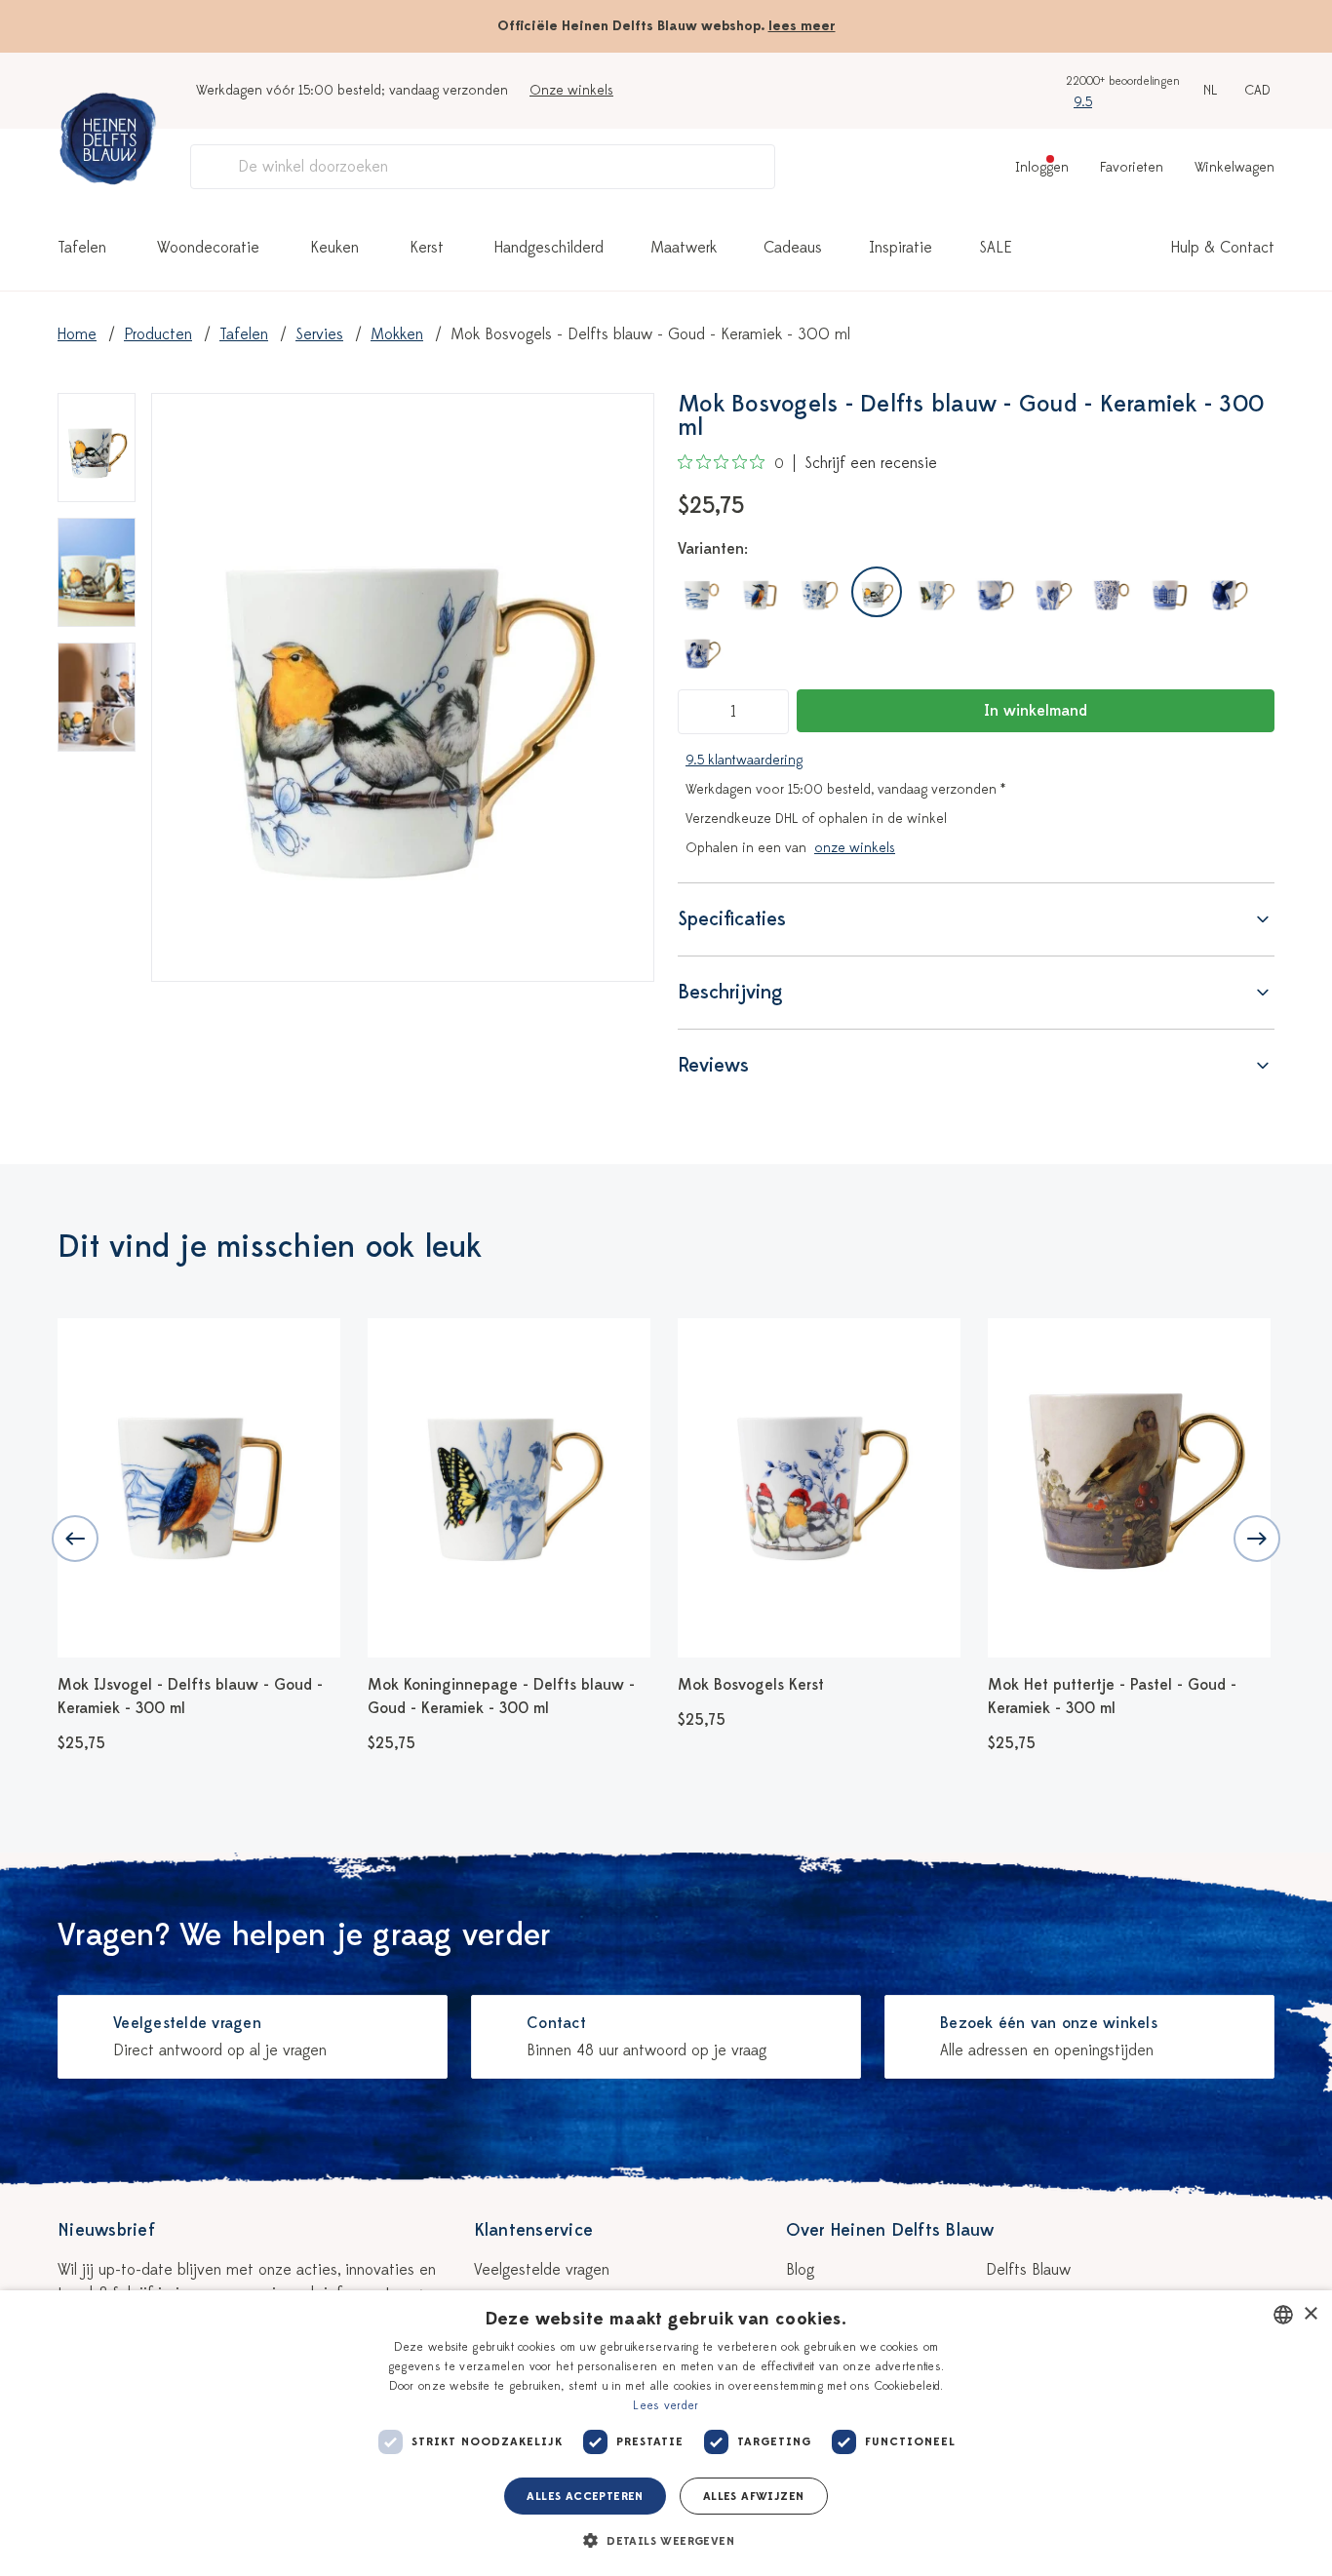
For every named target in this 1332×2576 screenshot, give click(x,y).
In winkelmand (1036, 711)
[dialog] (666, 2433)
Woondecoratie (208, 248)
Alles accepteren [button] (585, 2496)
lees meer (802, 26)
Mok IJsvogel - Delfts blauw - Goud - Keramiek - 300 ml (190, 1697)
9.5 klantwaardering (744, 760)
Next (1257, 1539)
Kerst (427, 248)
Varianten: (713, 549)
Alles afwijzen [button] (754, 2496)
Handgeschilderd (549, 248)
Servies (319, 334)
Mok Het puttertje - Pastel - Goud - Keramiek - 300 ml (1112, 1697)
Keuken (334, 248)
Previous (75, 1539)
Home (77, 334)
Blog (800, 2270)
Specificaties (732, 919)
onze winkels (855, 848)
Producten (158, 334)
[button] (666, 2541)
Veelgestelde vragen (542, 2270)
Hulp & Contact (1223, 248)
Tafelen (82, 248)
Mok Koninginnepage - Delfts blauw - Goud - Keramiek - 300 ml (501, 1697)
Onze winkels (571, 90)
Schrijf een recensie (871, 463)
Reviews (713, 1065)
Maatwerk (684, 248)
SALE (996, 248)
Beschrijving (730, 992)
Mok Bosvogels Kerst (751, 1685)
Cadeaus (793, 248)
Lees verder (666, 2405)
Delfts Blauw (1028, 2270)
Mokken (397, 334)
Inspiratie (901, 248)
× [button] (1310, 2314)
